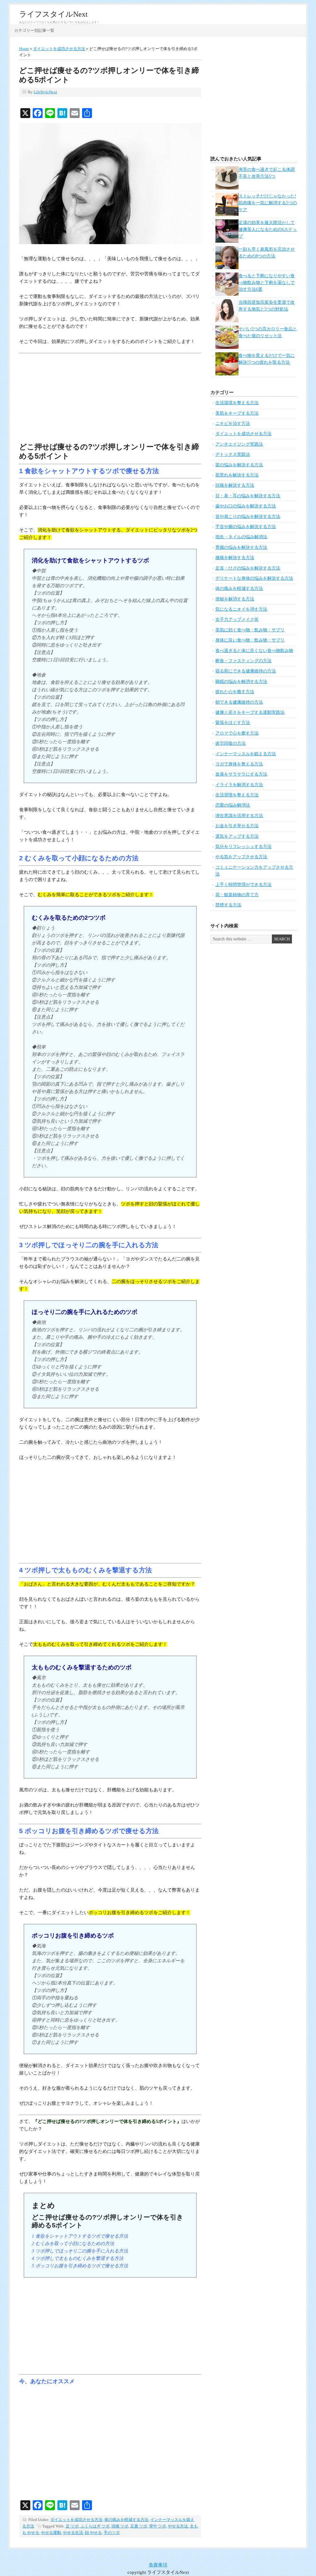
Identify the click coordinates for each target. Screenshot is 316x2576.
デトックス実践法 (233, 454)
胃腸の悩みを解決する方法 (241, 547)
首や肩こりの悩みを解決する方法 (248, 517)
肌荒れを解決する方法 (237, 475)
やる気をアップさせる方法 (241, 857)
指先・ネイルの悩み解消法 (241, 537)
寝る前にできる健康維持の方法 (246, 671)
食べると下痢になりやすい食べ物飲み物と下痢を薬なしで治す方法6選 (267, 283)
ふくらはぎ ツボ (95, 2526)
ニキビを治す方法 (233, 424)
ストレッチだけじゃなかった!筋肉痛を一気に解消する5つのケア (268, 203)
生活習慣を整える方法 (237, 795)
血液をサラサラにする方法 (241, 774)
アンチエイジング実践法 (239, 444)
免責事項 (158, 2565)
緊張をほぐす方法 (233, 723)
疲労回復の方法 (231, 743)
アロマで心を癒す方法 (237, 733)
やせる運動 (51, 2533)
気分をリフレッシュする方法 (243, 847)
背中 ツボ (158, 2526)
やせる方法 (178, 2526)
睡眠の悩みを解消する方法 (241, 682)
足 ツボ (72, 2526)
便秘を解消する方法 (235, 599)
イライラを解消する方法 (239, 785)
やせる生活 (73, 2533)
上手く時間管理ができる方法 (243, 885)
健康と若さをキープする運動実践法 (250, 712)
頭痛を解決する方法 (235, 485)
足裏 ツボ (139, 2526)
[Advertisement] (110, 399)
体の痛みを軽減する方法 (126, 2520)
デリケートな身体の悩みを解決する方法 (254, 578)
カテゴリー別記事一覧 (34, 30)
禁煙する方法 (228, 905)
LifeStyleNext (45, 92)
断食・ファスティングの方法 (243, 661)
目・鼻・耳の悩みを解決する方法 (248, 496)
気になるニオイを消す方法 (241, 609)
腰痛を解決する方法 (235, 558)
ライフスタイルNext (53, 14)
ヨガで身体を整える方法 (239, 764)
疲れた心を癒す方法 (235, 692)
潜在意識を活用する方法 (239, 816)
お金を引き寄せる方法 (237, 826)
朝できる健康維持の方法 (239, 702)
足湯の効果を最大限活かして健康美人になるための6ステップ (268, 230)
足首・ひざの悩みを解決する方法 (248, 568)
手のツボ (112, 2533)
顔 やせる (93, 2533)
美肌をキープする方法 (237, 413)
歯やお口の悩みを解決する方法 (246, 506)
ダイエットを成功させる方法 (76, 2520)
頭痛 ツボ (120, 2526)
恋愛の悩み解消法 (233, 805)
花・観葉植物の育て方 (237, 895)
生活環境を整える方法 (237, 403)
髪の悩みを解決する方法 (239, 465)
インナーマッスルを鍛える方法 (246, 754)
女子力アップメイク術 (237, 619)
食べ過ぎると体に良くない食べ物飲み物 (254, 651)
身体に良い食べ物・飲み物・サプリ (250, 640)
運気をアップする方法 (237, 836)
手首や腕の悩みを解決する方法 (246, 527)
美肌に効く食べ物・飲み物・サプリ (250, 630)
